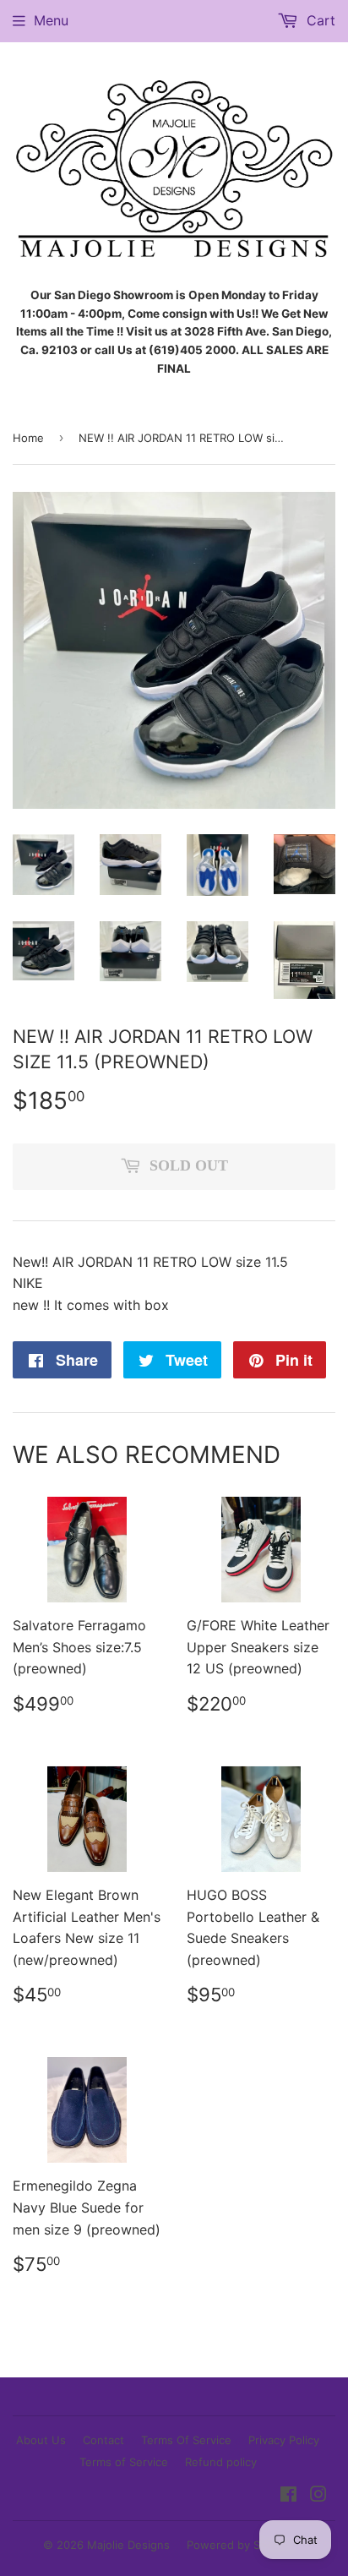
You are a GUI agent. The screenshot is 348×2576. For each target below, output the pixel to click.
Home (28, 438)
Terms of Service (124, 2462)
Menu (51, 20)
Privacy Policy (284, 2440)
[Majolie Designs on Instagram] (318, 2496)
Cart (319, 20)
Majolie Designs (128, 2545)
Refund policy (221, 2462)
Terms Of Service (186, 2440)
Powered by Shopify (240, 2545)
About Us (41, 2440)
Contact (103, 2440)
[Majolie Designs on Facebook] (288, 2496)
